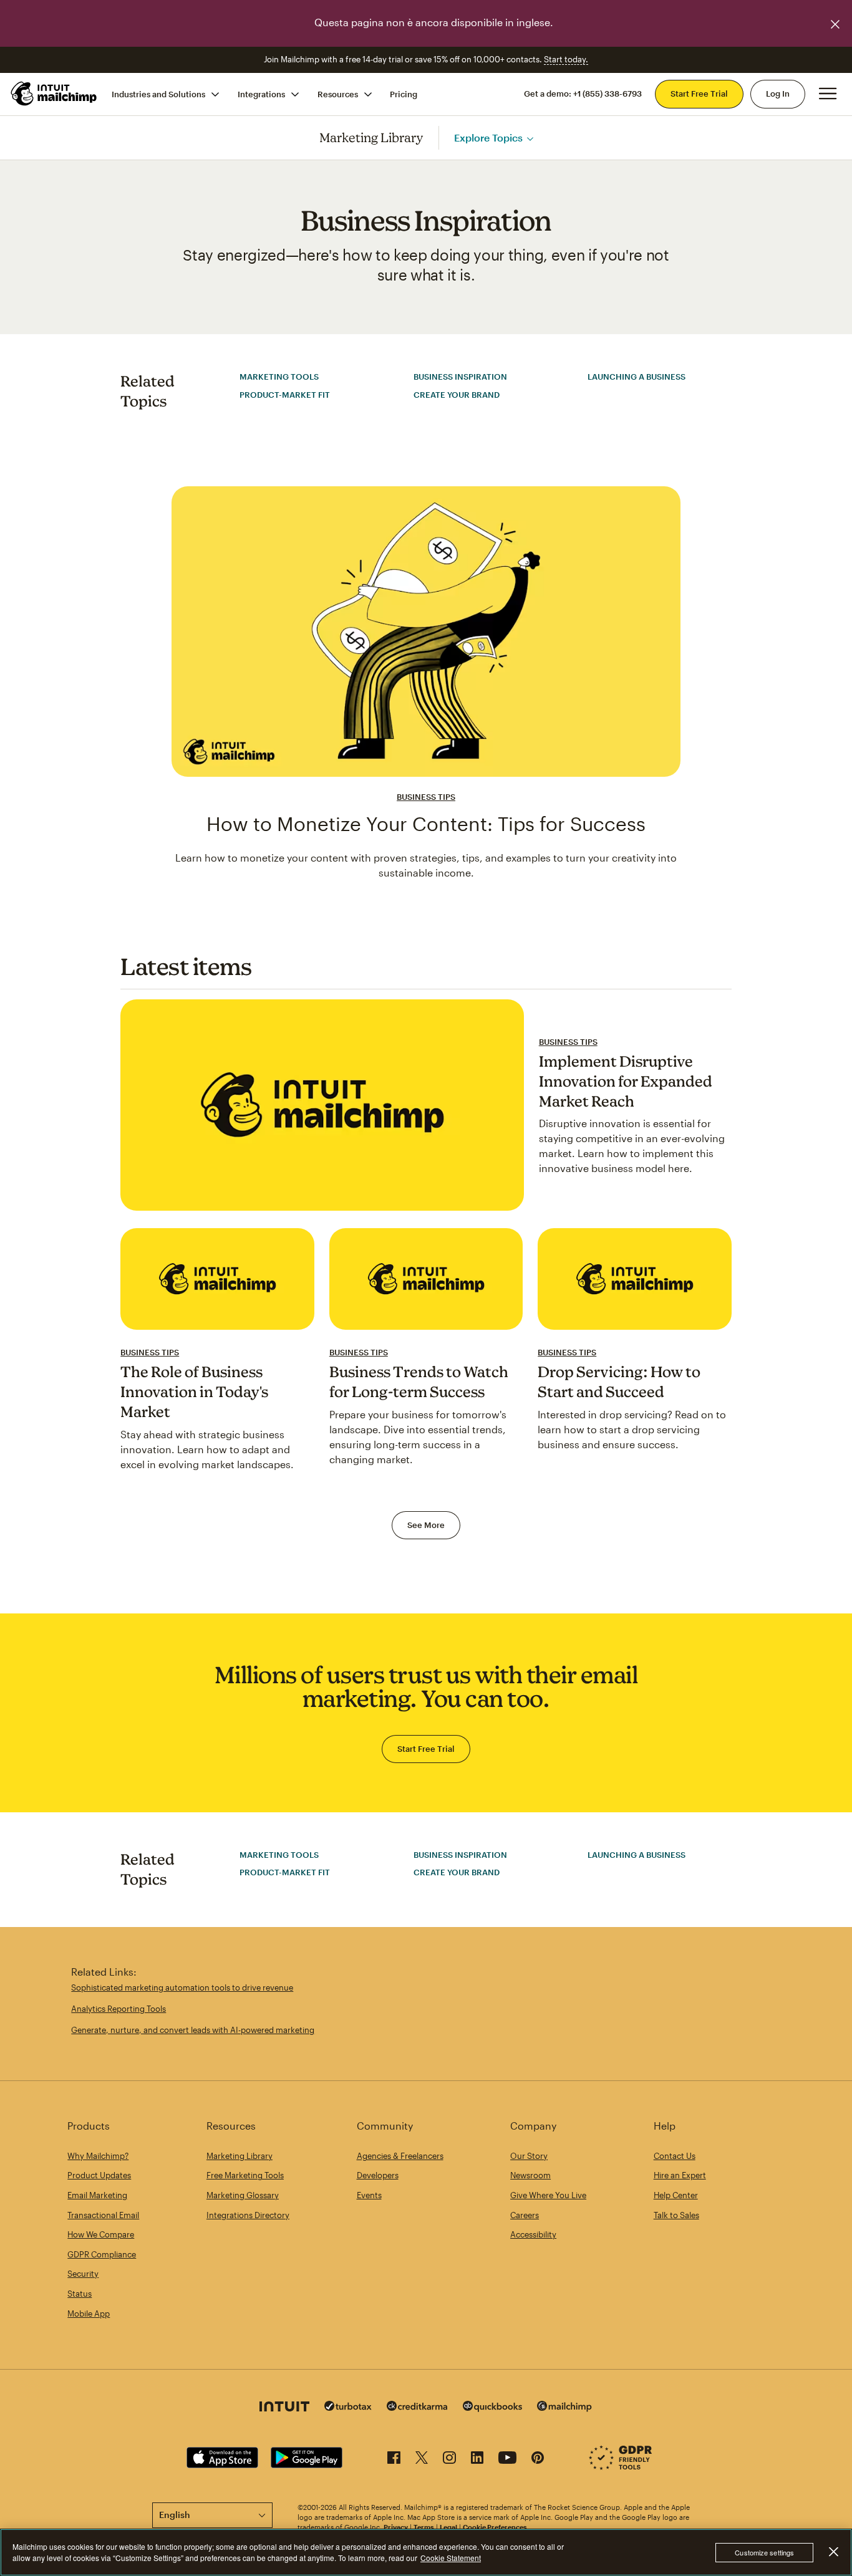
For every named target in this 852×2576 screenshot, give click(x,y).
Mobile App (89, 2314)
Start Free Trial (699, 94)
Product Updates (99, 2175)
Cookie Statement (451, 2558)
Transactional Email (103, 2215)
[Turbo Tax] (348, 2407)
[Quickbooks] (492, 2408)
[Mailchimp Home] (54, 94)
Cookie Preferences (495, 2527)
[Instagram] (449, 2460)
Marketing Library (371, 137)
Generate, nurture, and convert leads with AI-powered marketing (193, 2030)
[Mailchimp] (564, 2408)
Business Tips (426, 797)
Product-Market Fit (285, 395)
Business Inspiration (460, 377)
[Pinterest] (538, 2460)
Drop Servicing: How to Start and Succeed (619, 1382)
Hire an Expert (680, 2175)
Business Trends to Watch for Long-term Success (419, 1382)
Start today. (566, 59)
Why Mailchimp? (98, 2156)
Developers (378, 2175)
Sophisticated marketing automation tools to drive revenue (182, 1987)
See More (426, 1525)
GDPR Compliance (102, 2254)
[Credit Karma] (417, 2407)
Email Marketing (97, 2195)
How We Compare (101, 2234)
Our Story (529, 2156)
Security (83, 2274)
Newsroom (530, 2175)
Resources (338, 94)
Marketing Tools (279, 377)
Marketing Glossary (243, 2195)
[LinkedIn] (477, 2460)
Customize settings (764, 2552)
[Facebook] (394, 2460)
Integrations (261, 94)
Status (80, 2294)
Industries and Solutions (158, 94)
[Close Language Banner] (835, 24)
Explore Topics (488, 137)
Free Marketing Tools (245, 2175)
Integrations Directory (248, 2215)
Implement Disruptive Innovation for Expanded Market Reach (626, 1081)
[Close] (833, 2552)
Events (369, 2195)
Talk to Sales (676, 2215)
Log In (778, 94)
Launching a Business (637, 377)
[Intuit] (284, 2408)
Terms (424, 2527)
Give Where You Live (548, 2195)
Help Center (676, 2195)
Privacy (396, 2527)
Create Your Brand (457, 395)
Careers (525, 2215)
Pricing (404, 94)
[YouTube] (507, 2460)
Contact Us (675, 2156)
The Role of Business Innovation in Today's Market (194, 1391)
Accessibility (533, 2234)
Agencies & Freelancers (400, 2156)
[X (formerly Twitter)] (422, 2460)
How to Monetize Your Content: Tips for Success (426, 824)
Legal (448, 2527)
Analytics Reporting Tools (119, 2009)
